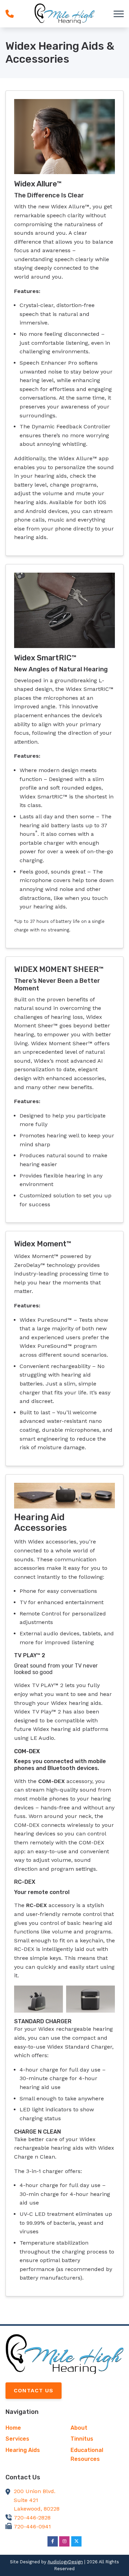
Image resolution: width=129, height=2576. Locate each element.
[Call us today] (10, 14)
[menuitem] (32, 2428)
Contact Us (34, 2390)
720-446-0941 (32, 2526)
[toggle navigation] (119, 14)
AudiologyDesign (65, 2562)
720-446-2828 (32, 2518)
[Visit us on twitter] (76, 2541)
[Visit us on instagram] (64, 2541)
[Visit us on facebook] (53, 2541)
